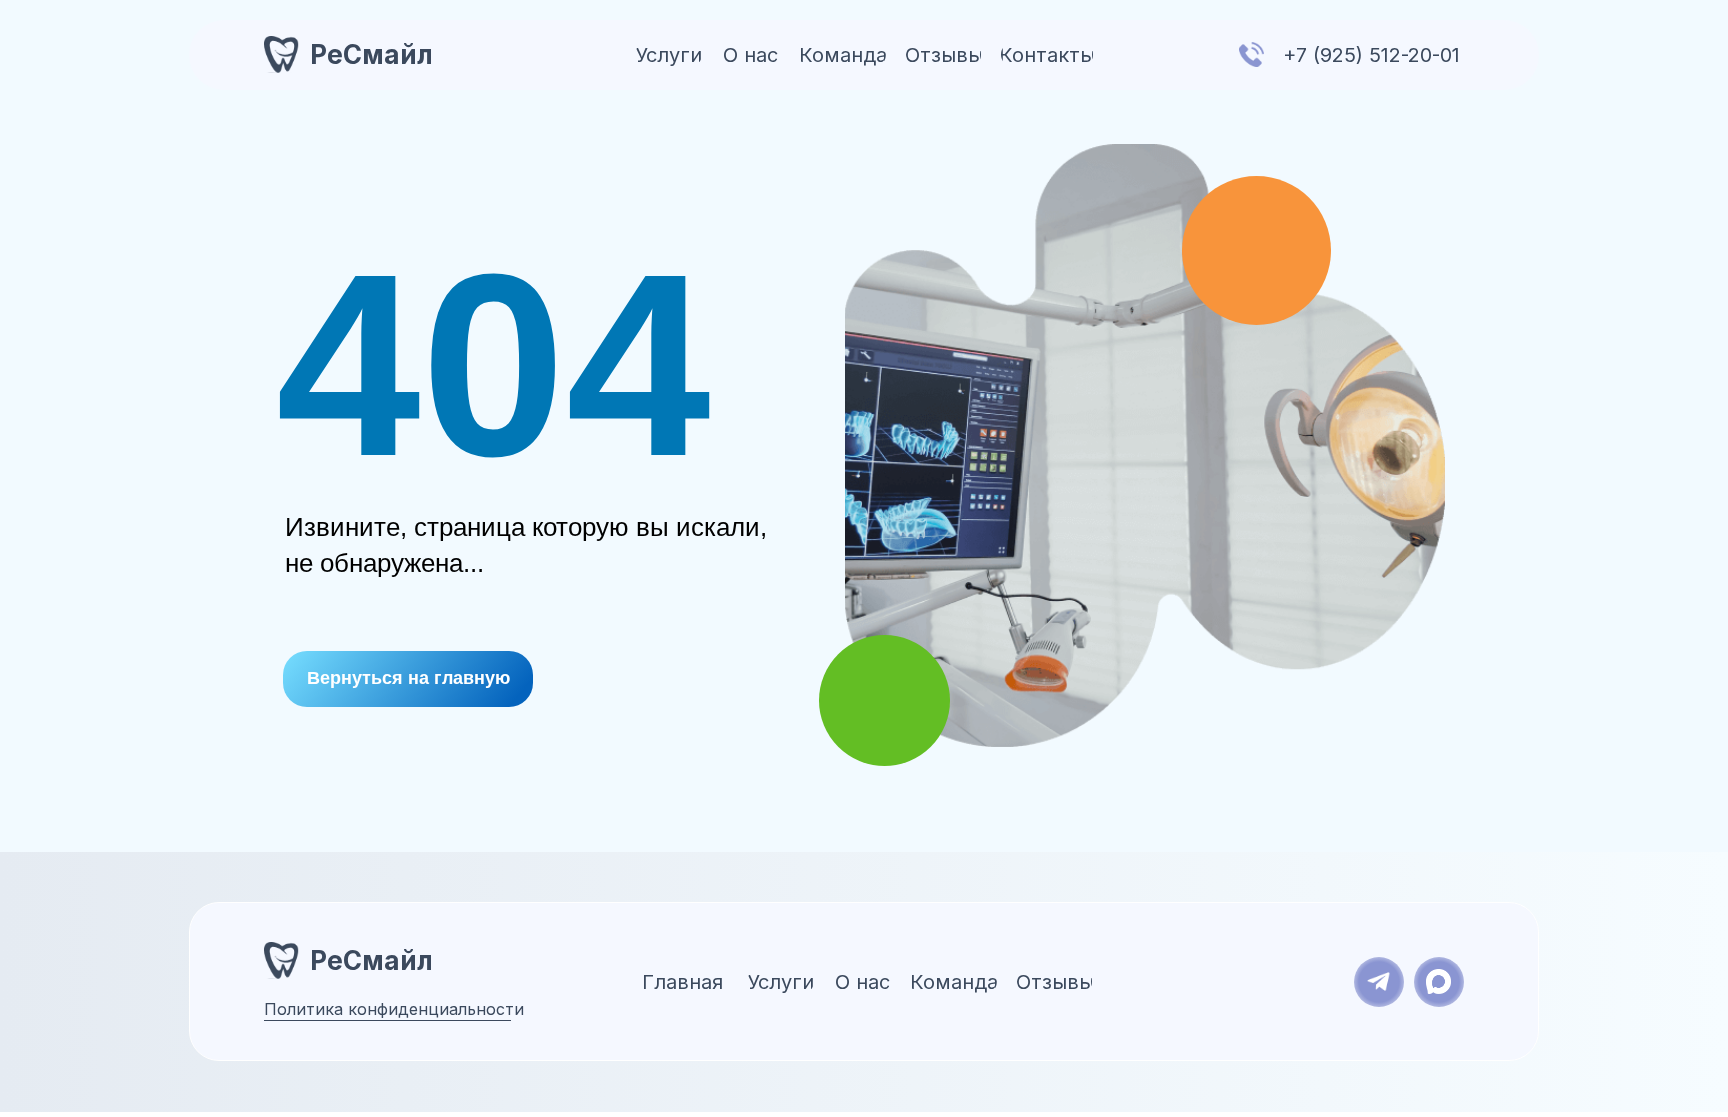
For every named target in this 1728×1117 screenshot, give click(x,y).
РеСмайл (371, 54)
